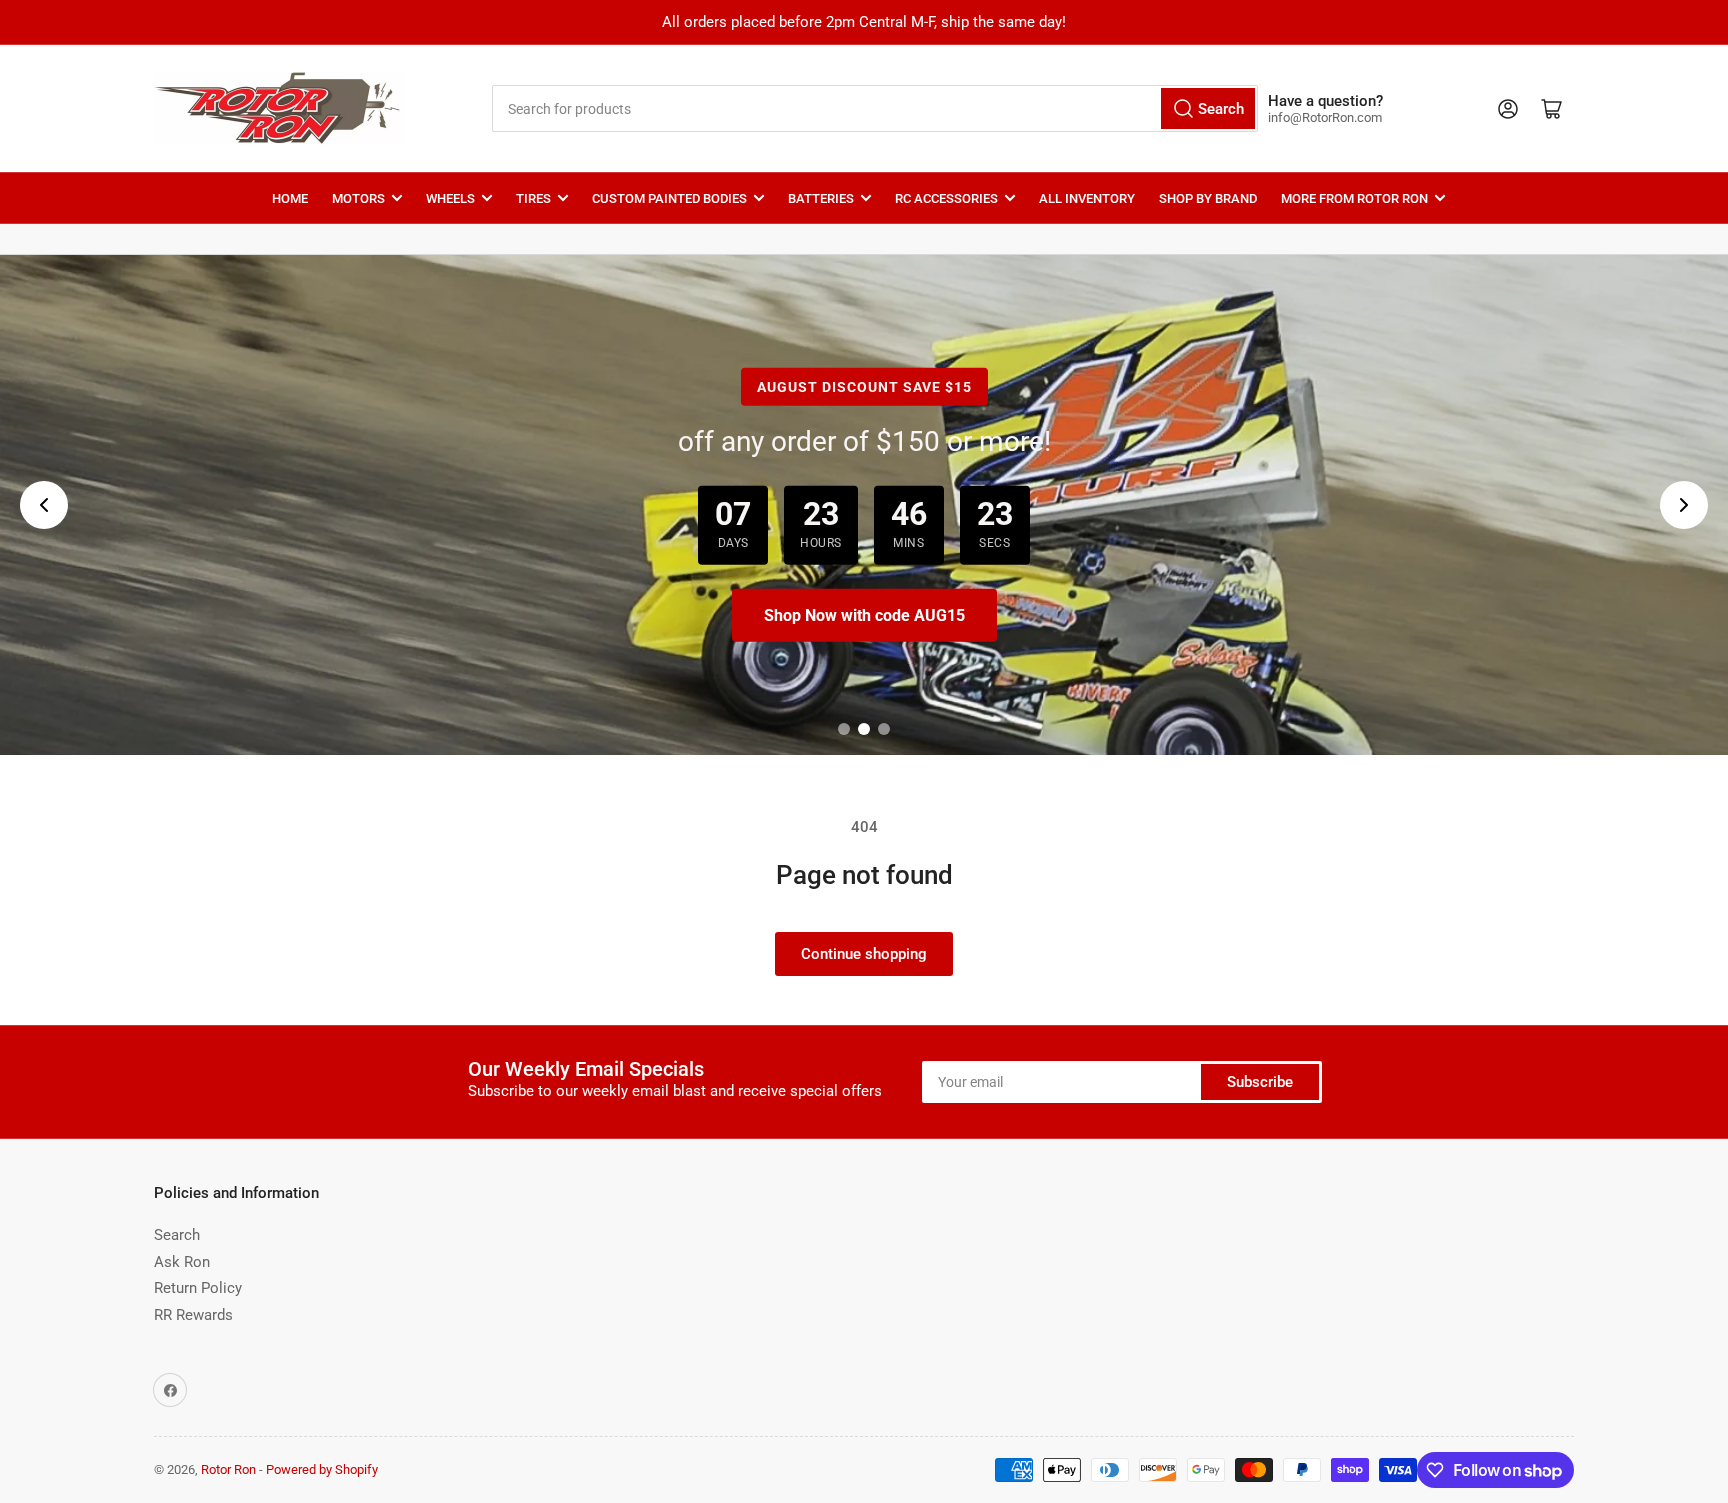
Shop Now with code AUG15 (864, 615)
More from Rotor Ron (1354, 198)
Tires (533, 198)
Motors (358, 198)
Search (177, 1235)
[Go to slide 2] (864, 729)
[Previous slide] (44, 505)
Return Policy (198, 1288)
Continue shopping (864, 954)
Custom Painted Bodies (669, 198)
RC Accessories (946, 198)
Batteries (821, 198)
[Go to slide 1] (844, 729)
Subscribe (1260, 1082)
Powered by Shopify (322, 1469)
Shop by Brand (1208, 198)
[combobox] (874, 108)
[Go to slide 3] (884, 729)
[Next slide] (1684, 505)
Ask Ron (182, 1262)
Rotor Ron (228, 1469)
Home (290, 198)
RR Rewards (193, 1315)
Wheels (450, 198)
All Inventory (1087, 198)
